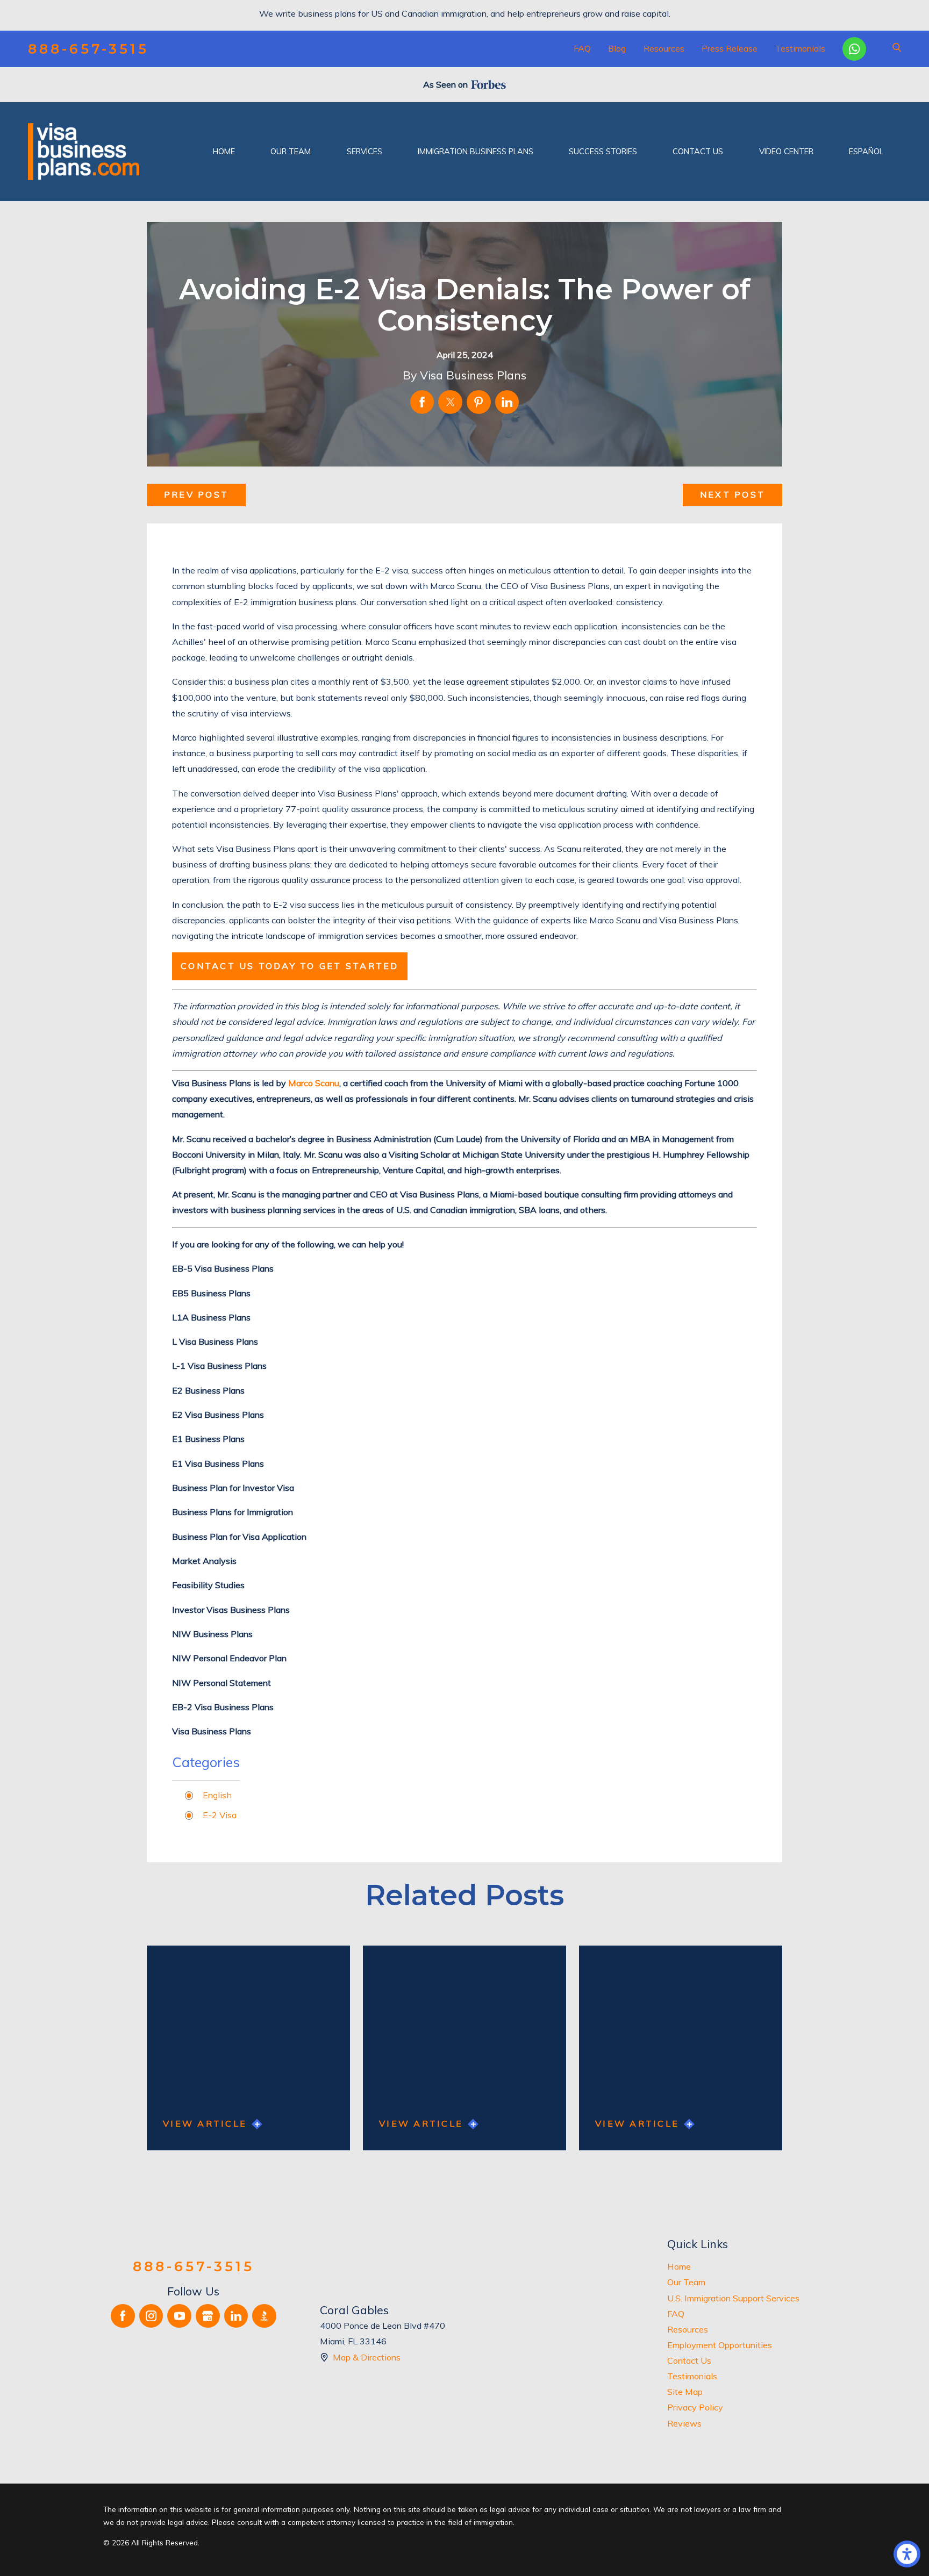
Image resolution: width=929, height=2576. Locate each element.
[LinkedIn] (236, 2316)
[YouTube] (179, 2316)
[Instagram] (151, 2316)
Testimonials (800, 48)
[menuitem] (224, 152)
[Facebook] (123, 2316)
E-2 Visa (220, 1815)
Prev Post (196, 494)
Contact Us (689, 2360)
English (217, 1795)
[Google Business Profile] (208, 2316)
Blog (617, 48)
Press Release (730, 48)
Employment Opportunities (720, 2345)
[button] (907, 2554)
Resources (664, 48)
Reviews (684, 2423)
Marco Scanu (314, 1083)
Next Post (733, 494)
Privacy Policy (695, 2407)
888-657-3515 (88, 49)
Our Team (686, 2282)
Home (679, 2266)
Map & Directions (367, 2357)
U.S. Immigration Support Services (733, 2298)
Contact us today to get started (290, 966)
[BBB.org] (264, 2316)
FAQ (582, 48)
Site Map (685, 2392)
